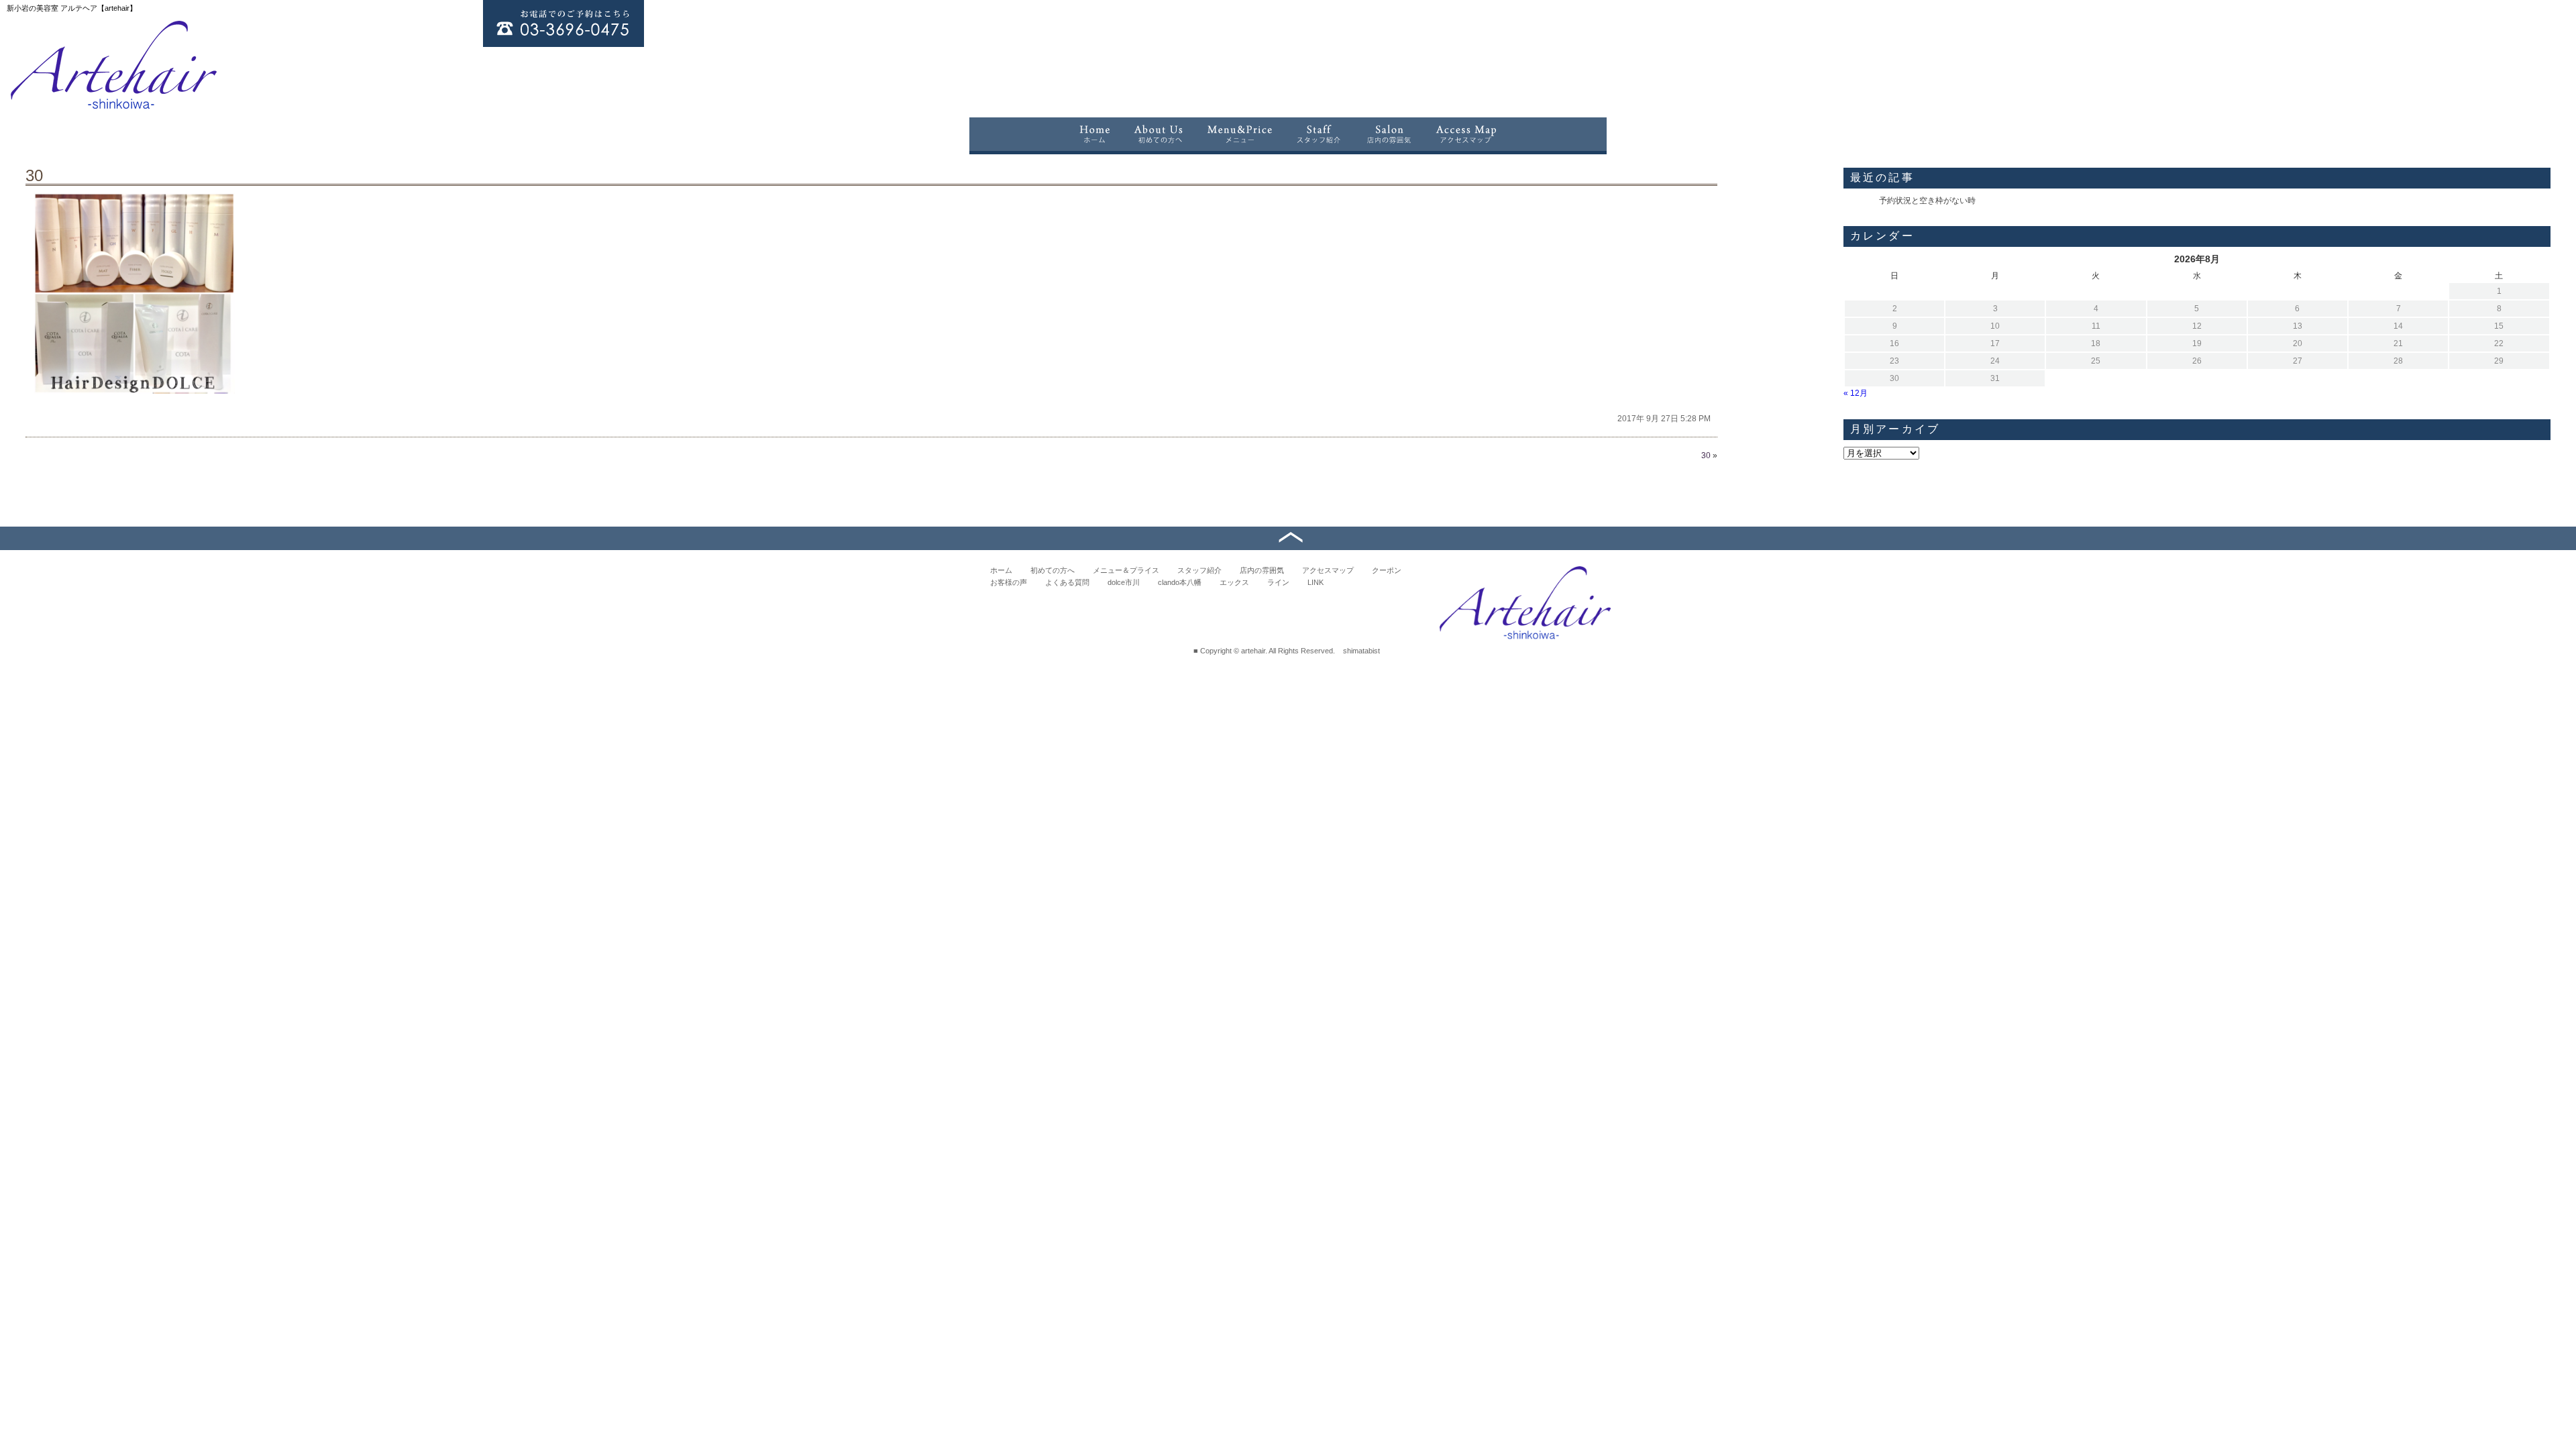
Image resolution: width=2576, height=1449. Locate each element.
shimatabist (1361, 651)
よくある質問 (1067, 582)
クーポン (1387, 570)
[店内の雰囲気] (1389, 134)
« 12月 (1856, 393)
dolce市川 (1124, 582)
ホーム (1001, 570)
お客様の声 (1009, 582)
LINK (1316, 582)
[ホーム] (1094, 134)
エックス (1234, 582)
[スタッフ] (1319, 134)
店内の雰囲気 (1262, 570)
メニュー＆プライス (1126, 570)
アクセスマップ (1328, 570)
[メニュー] (1240, 134)
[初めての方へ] (1159, 134)
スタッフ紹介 (1199, 570)
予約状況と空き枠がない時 (1927, 201)
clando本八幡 (1180, 582)
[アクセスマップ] (1467, 134)
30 (34, 175)
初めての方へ (1053, 570)
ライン (1278, 582)
